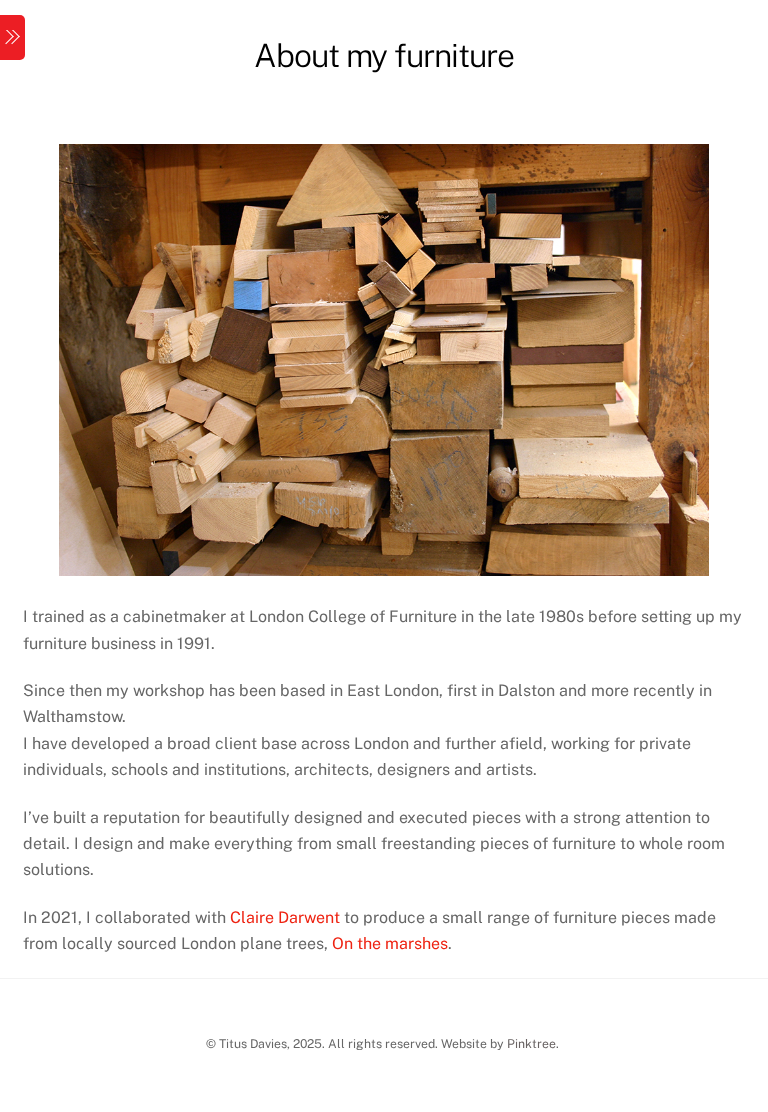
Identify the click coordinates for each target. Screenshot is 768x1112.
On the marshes (390, 943)
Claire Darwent (285, 917)
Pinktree (531, 1043)
